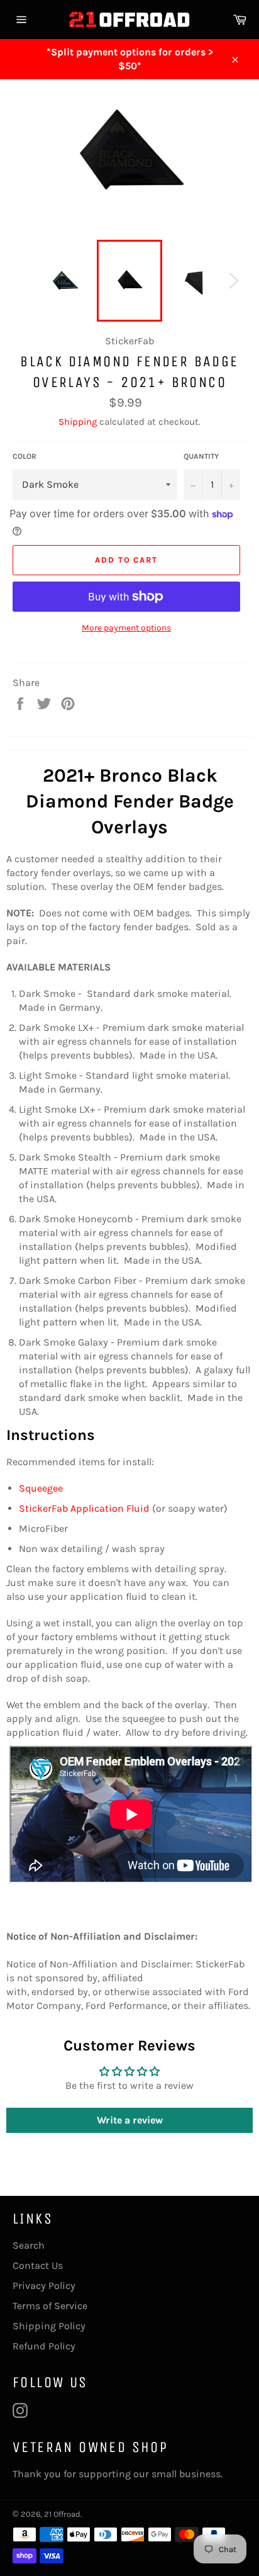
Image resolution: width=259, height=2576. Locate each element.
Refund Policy (44, 2346)
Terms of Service (50, 2306)
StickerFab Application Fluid (84, 1508)
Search (29, 2245)
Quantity (201, 456)
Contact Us (38, 2265)
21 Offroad (62, 2514)
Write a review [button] (130, 2120)
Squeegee (41, 1488)
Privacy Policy (44, 2286)
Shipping (78, 422)
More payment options (126, 628)
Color (25, 456)
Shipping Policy (49, 2326)
